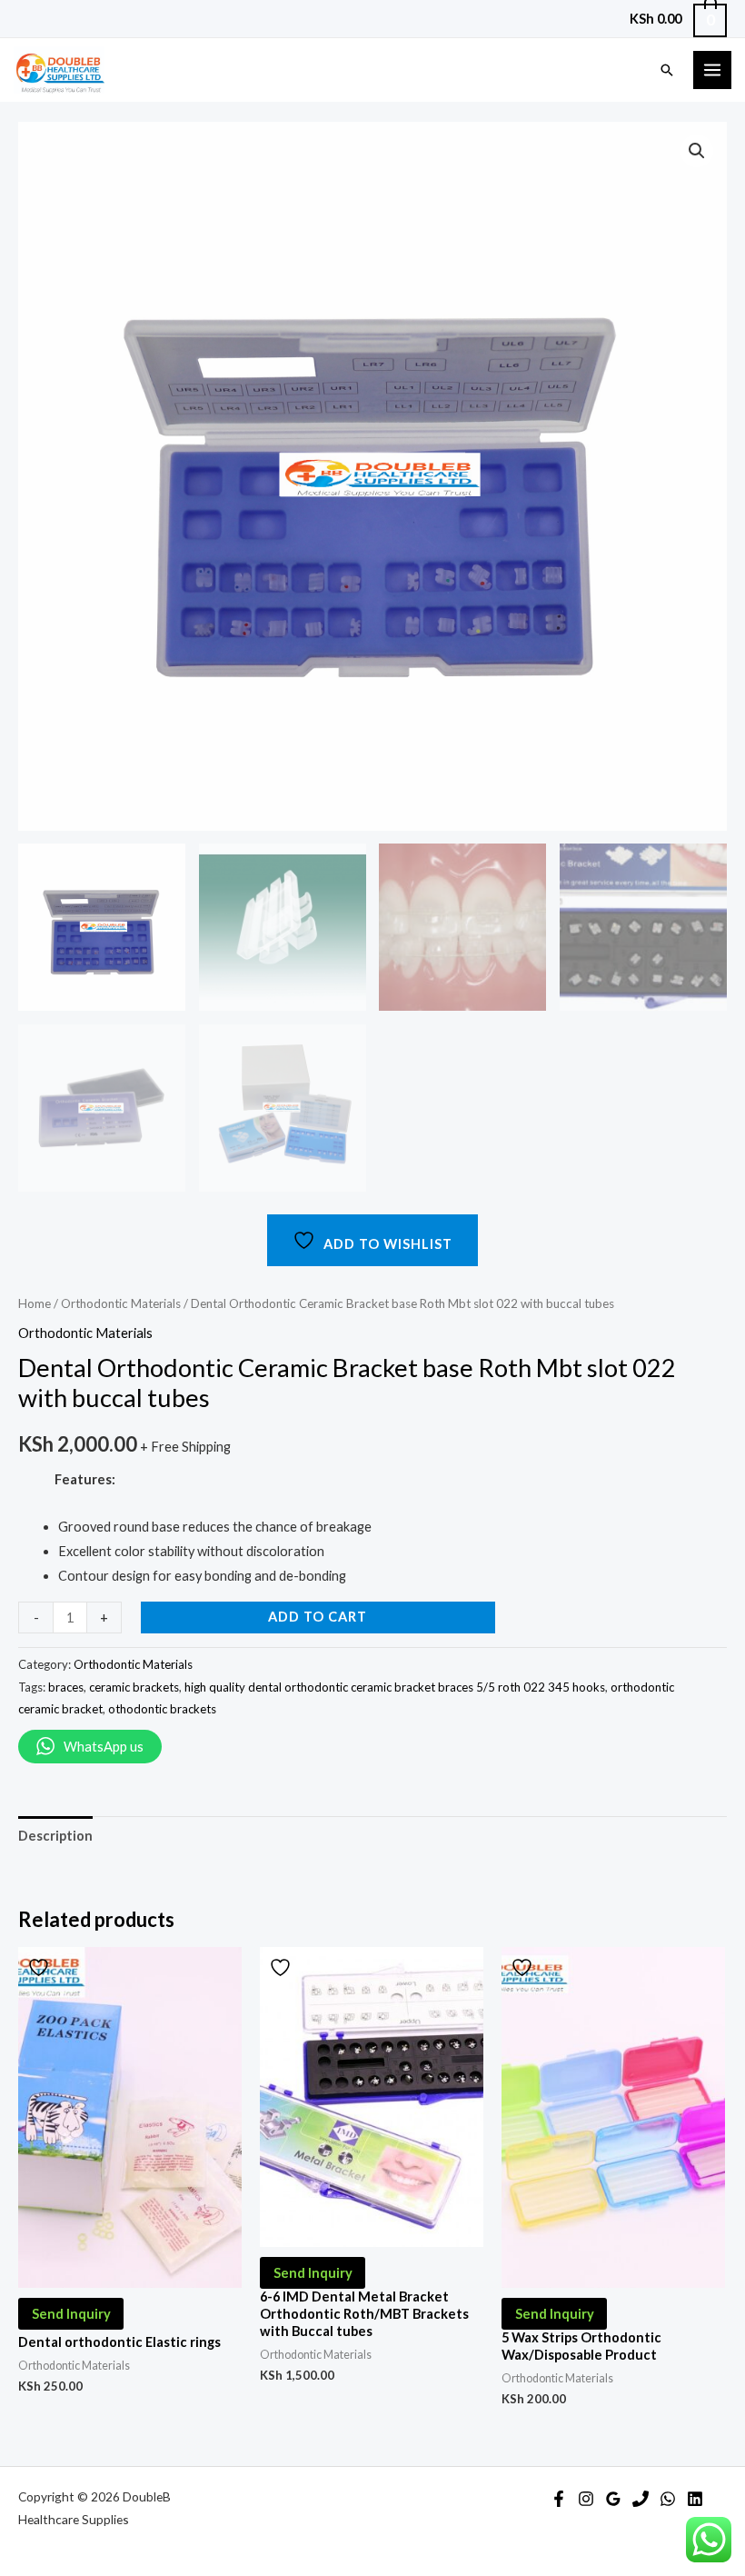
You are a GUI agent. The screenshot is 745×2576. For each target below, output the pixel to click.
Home (35, 1303)
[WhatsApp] (668, 2499)
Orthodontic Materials (121, 1303)
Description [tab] (55, 1836)
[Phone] (641, 2499)
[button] (697, 151)
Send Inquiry (71, 2314)
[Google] (613, 2499)
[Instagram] (586, 2499)
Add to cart (318, 1617)
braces (66, 1687)
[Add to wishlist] (41, 1967)
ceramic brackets (134, 1687)
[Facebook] (559, 2499)
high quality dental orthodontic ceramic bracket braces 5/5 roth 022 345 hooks (395, 1687)
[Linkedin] (695, 2499)
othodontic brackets (162, 1709)
